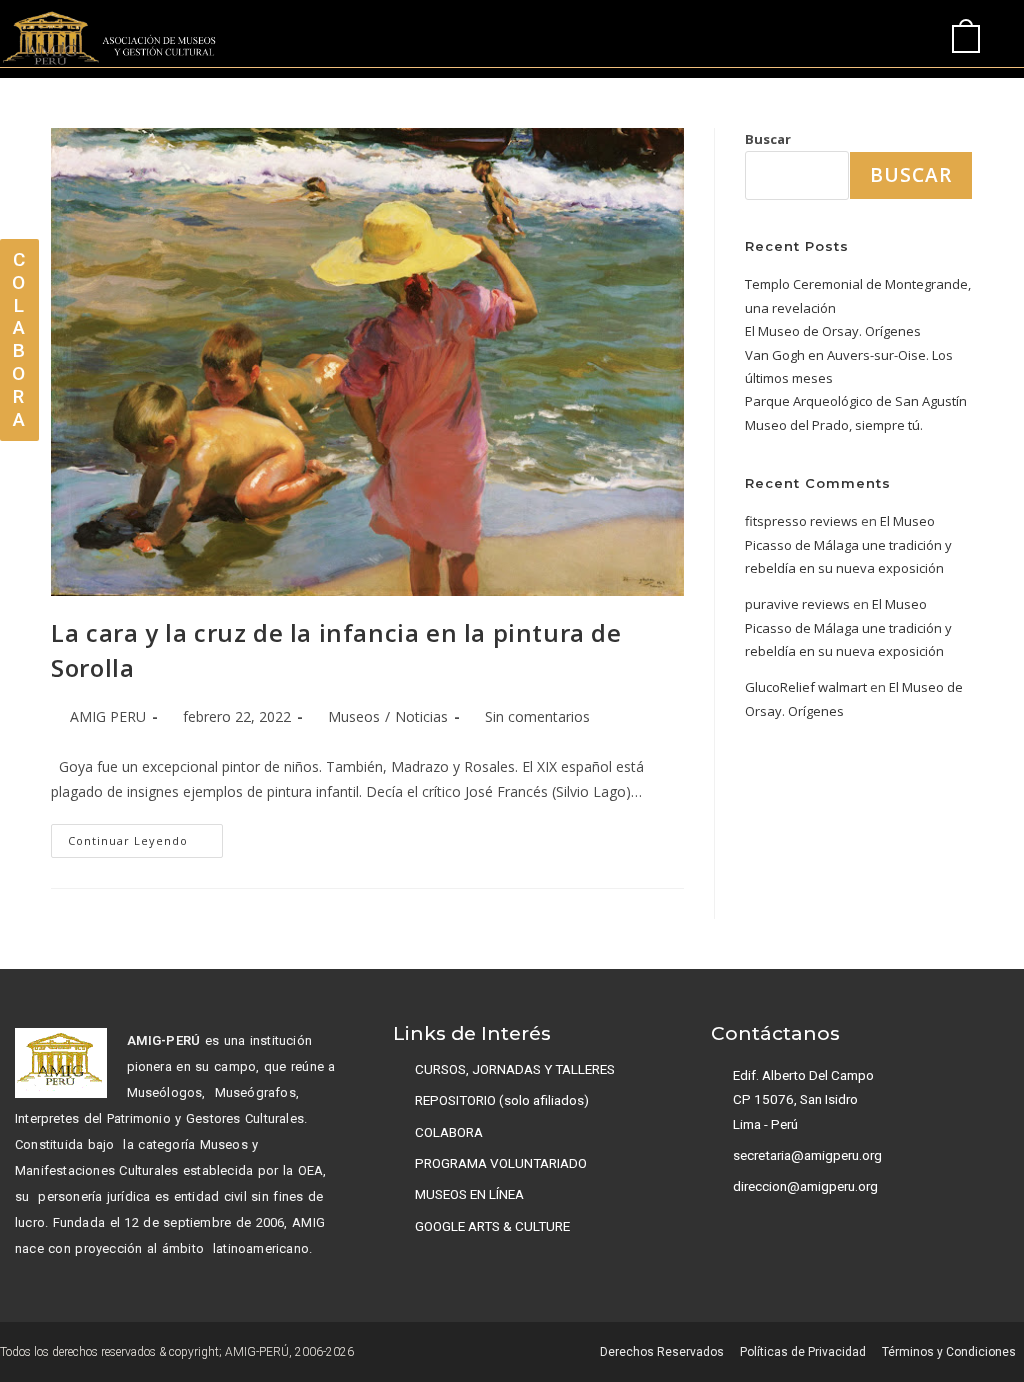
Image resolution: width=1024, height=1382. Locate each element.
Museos (354, 716)
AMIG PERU (108, 716)
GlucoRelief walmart (806, 687)
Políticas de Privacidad (803, 1352)
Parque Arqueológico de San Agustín (856, 401)
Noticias (421, 716)
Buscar (768, 139)
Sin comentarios (537, 716)
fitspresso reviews (801, 521)
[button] (866, 38)
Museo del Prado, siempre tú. (834, 425)
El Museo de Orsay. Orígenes (833, 331)
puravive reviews (797, 604)
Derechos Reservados (662, 1352)
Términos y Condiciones (949, 1352)
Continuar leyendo (145, 836)
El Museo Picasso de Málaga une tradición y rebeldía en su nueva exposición (848, 544)
